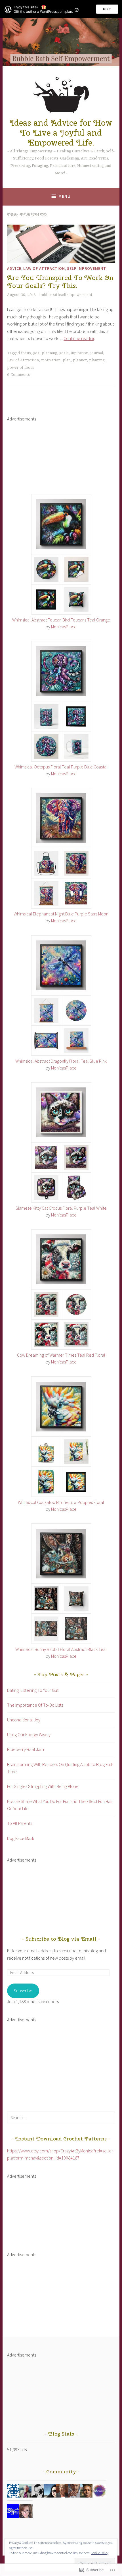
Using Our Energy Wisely (29, 1734)
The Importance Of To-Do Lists (35, 1705)
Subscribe (23, 1991)
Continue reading (79, 338)
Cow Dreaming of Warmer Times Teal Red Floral (61, 1355)
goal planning (45, 353)
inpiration (80, 353)
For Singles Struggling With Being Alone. (43, 1786)
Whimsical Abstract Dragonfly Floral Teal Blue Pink (61, 1061)
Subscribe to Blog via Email (61, 1939)
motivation (51, 360)
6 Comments (19, 375)
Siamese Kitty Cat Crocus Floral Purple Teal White (61, 1208)
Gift (107, 9)
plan (67, 360)
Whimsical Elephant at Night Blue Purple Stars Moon (61, 914)
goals (64, 353)
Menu (65, 196)
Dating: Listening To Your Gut (33, 1690)
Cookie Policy (100, 2553)
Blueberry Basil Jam (26, 1749)
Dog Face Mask (21, 1838)
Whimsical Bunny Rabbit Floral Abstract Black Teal (61, 1649)
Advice (14, 268)
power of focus (21, 368)
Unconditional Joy (24, 1720)
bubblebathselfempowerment (66, 295)
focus (26, 353)
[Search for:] (61, 2117)
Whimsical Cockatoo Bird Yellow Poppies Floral (61, 1502)
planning (97, 360)
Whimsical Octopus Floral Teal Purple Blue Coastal (61, 767)
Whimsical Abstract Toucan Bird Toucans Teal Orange (61, 620)
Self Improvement (87, 268)
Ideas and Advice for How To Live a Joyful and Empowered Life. (61, 133)
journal (97, 353)
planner (80, 360)
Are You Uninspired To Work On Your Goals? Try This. (60, 282)
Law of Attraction (44, 268)
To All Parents (20, 1823)
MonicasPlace (64, 627)
